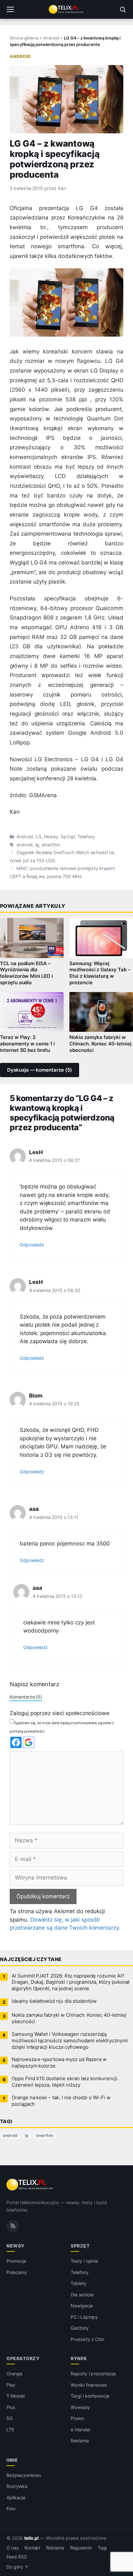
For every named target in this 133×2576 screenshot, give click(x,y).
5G (10, 2418)
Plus (11, 2407)
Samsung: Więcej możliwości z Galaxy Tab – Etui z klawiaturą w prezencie (100, 973)
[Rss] (13, 2226)
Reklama (80, 2441)
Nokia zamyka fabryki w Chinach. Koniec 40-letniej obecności (100, 1044)
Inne (12, 2460)
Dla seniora (82, 2295)
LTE (10, 2430)
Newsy (51, 837)
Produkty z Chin (87, 2339)
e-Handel (80, 2430)
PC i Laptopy (84, 2317)
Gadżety (80, 2328)
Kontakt (33, 2548)
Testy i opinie (84, 2261)
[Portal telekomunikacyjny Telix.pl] (66, 9)
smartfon (51, 845)
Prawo (77, 2418)
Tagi (102, 2548)
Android (51, 38)
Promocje (16, 2261)
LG (38, 837)
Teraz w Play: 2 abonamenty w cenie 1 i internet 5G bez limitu (27, 1044)
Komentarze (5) (26, 1697)
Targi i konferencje (90, 2396)
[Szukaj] (123, 9)
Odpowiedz (32, 1245)
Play (11, 2385)
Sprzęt (68, 837)
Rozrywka (17, 2486)
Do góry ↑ (18, 2567)
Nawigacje (82, 2306)
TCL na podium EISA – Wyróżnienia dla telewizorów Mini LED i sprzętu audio (26, 973)
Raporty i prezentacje (93, 2374)
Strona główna (24, 38)
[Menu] (10, 9)
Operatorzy (23, 2358)
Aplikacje (16, 2498)
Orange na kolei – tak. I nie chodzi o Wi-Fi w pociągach (61, 2101)
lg (37, 845)
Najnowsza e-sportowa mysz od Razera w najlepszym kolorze (59, 2063)
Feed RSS (17, 2557)
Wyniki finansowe (89, 2385)
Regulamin (81, 2548)
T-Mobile (16, 2396)
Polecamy (17, 2272)
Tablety (79, 2283)
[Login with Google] (29, 1742)
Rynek (79, 2358)
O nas (13, 2548)
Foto (11, 2509)
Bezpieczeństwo (24, 2475)
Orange (14, 2374)
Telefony (87, 837)
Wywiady (80, 2407)
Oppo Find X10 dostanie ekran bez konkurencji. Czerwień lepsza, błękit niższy (65, 2082)
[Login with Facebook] (16, 1742)
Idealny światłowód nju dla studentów (54, 2001)
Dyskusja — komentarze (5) (40, 1070)
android (25, 845)
